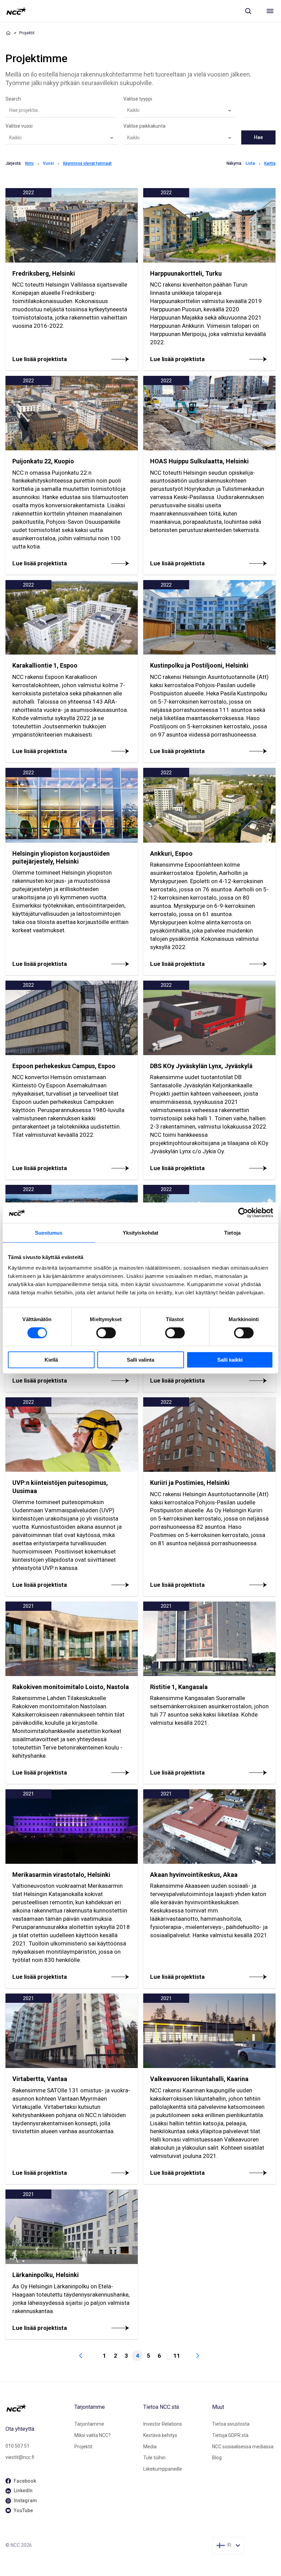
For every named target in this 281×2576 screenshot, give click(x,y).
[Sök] (248, 11)
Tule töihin (154, 2458)
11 (177, 2356)
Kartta (270, 163)
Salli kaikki (230, 1360)
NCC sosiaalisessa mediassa (243, 2447)
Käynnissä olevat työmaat (87, 163)
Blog (217, 2458)
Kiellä (51, 1360)
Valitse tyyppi (138, 99)
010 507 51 (17, 2446)
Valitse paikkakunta (144, 126)
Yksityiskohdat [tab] (140, 1233)
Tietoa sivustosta (231, 2424)
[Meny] (270, 11)
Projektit (83, 2447)
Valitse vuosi (19, 126)
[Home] (8, 33)
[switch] (106, 1333)
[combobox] (180, 111)
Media (150, 2447)
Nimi (29, 163)
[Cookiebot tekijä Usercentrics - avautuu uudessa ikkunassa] (243, 1213)
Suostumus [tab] (49, 1233)
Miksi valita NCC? (93, 2435)
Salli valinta (140, 1360)
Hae (258, 137)
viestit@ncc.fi (20, 2457)
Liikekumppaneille (163, 2469)
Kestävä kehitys (160, 2435)
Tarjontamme (89, 2424)
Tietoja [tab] (232, 1233)
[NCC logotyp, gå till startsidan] (16, 11)
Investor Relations (163, 2424)
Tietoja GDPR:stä (230, 2435)
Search (13, 99)
